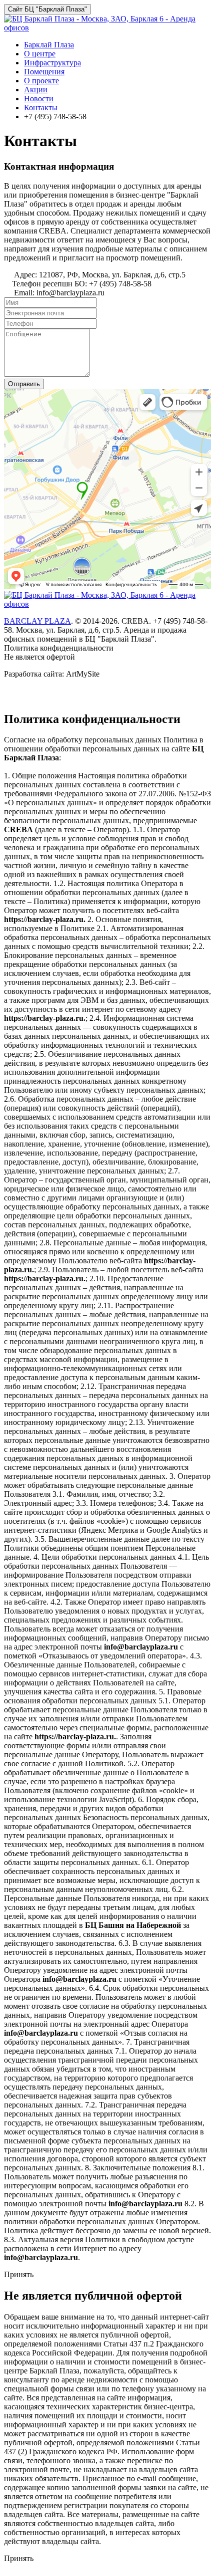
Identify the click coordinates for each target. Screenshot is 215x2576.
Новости (39, 99)
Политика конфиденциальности (59, 648)
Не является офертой (39, 657)
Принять (19, 2274)
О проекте (41, 81)
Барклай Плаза (49, 45)
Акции (36, 90)
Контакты (41, 108)
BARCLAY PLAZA (37, 621)
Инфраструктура (52, 63)
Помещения (44, 72)
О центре (40, 54)
